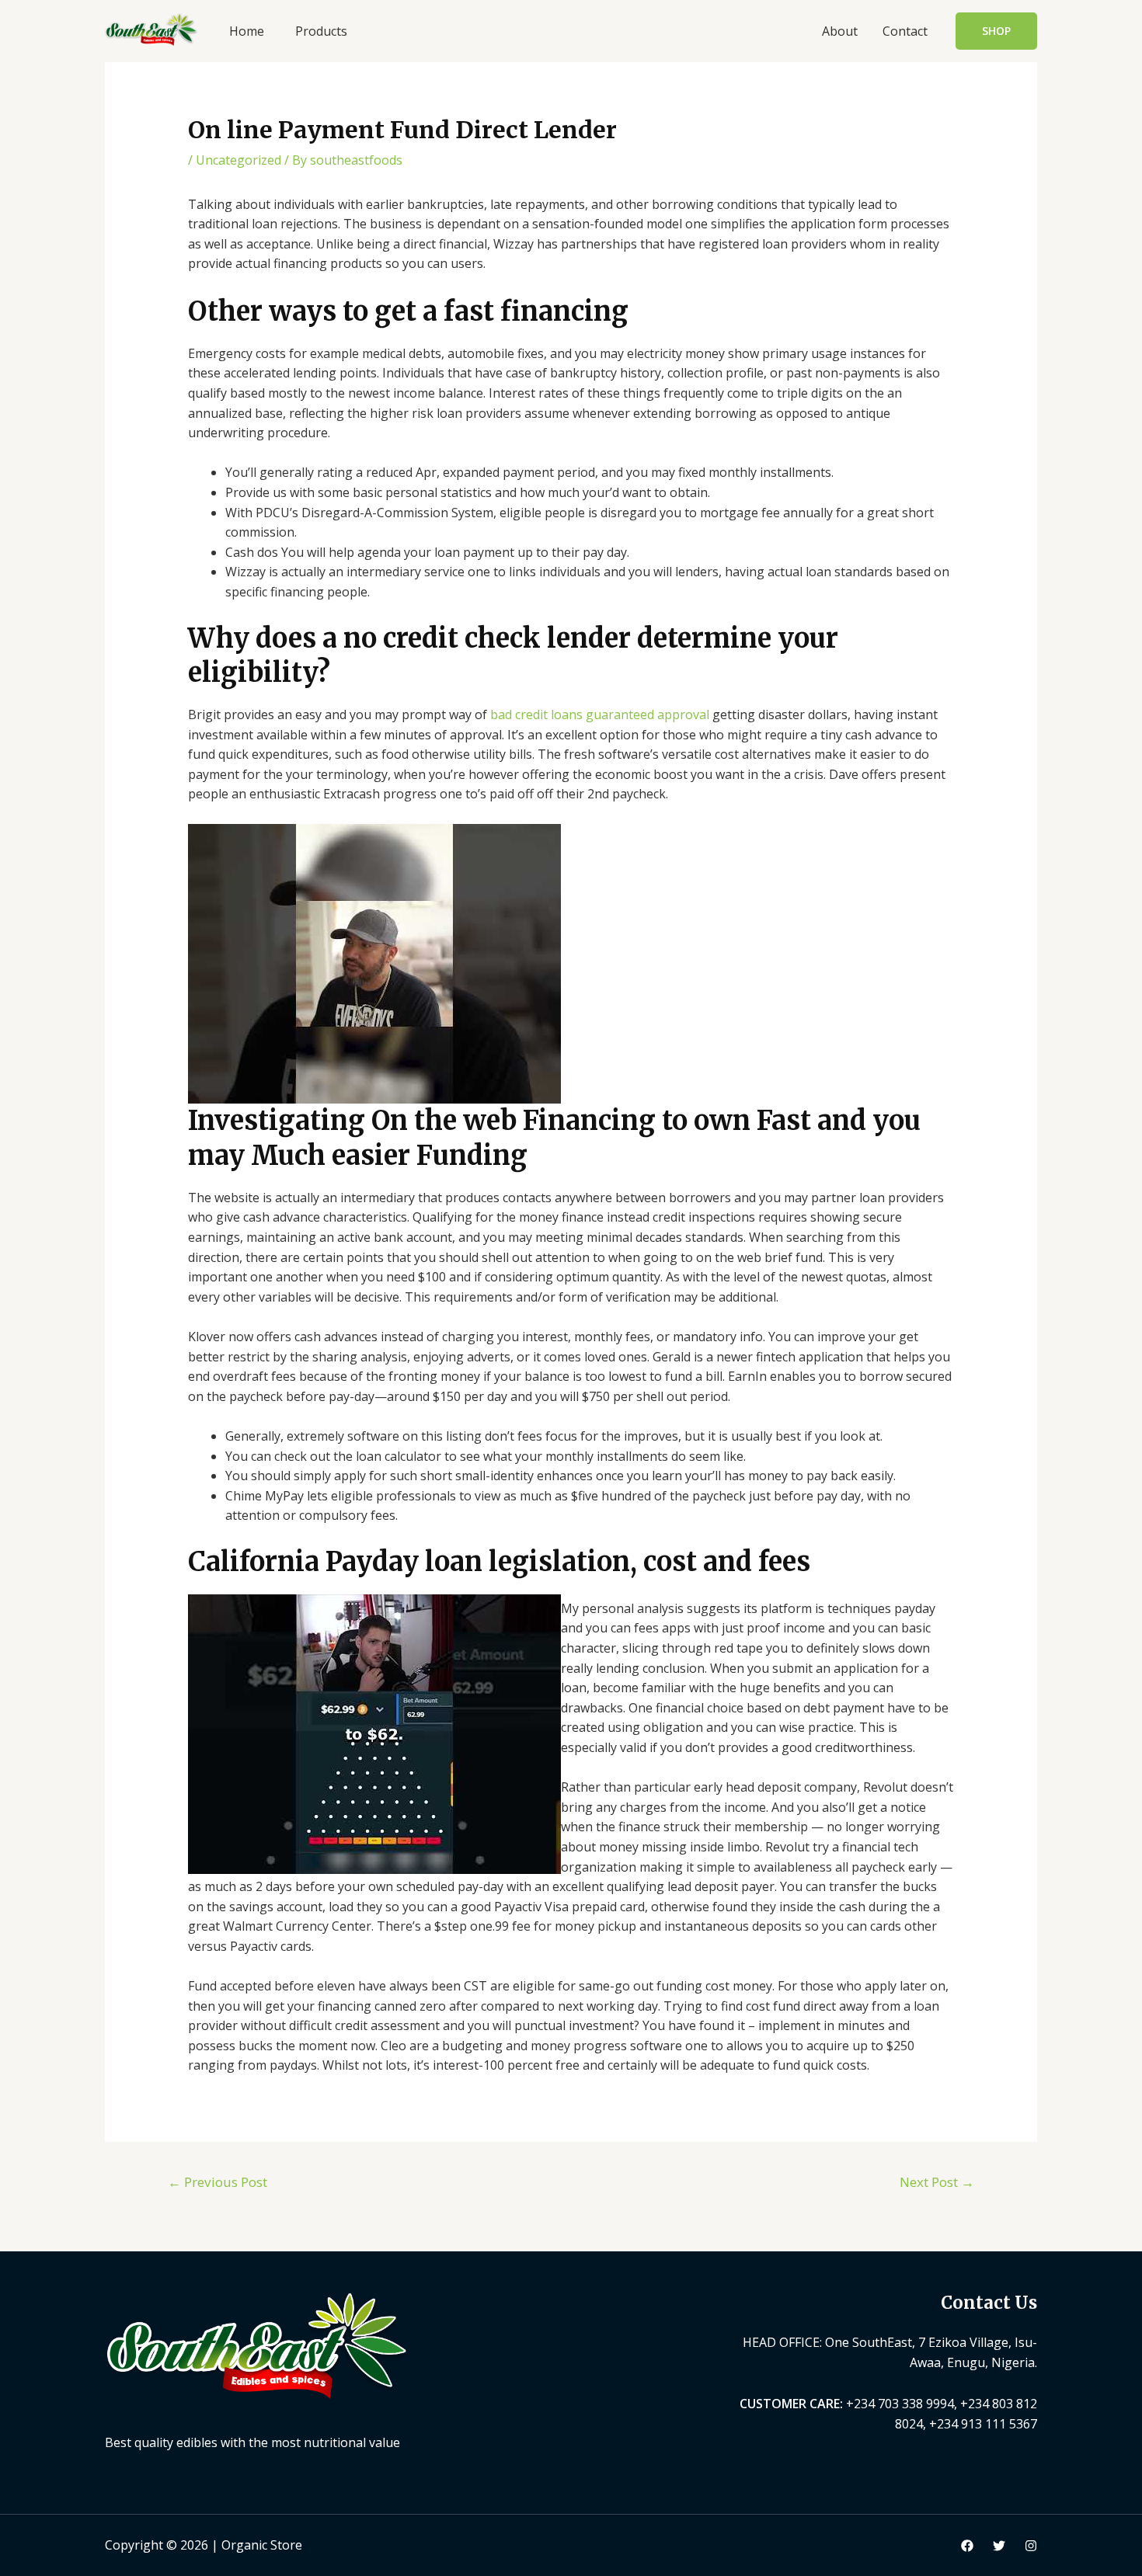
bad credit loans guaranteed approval (600, 714)
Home (247, 31)
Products (321, 31)
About (840, 31)
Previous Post (218, 2182)
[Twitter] (999, 2546)
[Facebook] (967, 2546)
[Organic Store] (151, 28)
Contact (905, 31)
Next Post (937, 2182)
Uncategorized (238, 160)
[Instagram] (1031, 2546)
